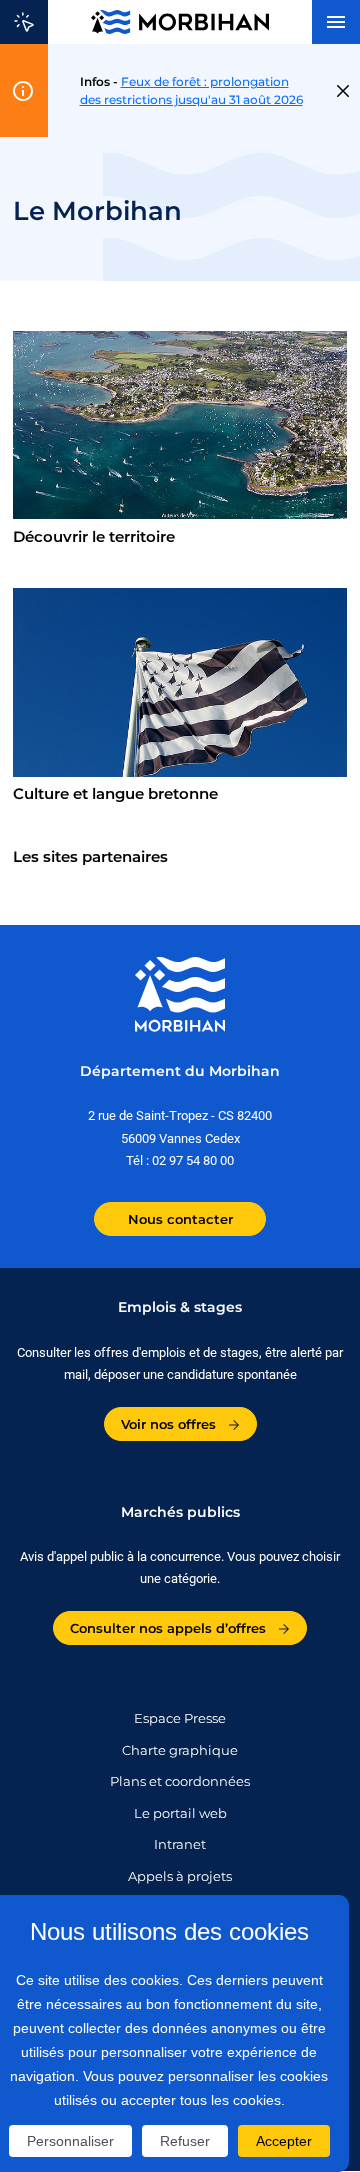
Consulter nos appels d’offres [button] (170, 1628)
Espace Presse (180, 1718)
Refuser (185, 2141)
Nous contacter (180, 1219)
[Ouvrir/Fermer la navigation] (336, 22)
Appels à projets (180, 1876)
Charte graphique (180, 1750)
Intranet (180, 1844)
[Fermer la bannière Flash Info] (342, 91)
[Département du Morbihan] (179, 22)
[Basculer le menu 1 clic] (24, 22)
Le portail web (180, 1813)
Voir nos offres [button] (170, 1424)
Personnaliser (70, 2141)
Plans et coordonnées (180, 1781)
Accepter (284, 2141)
